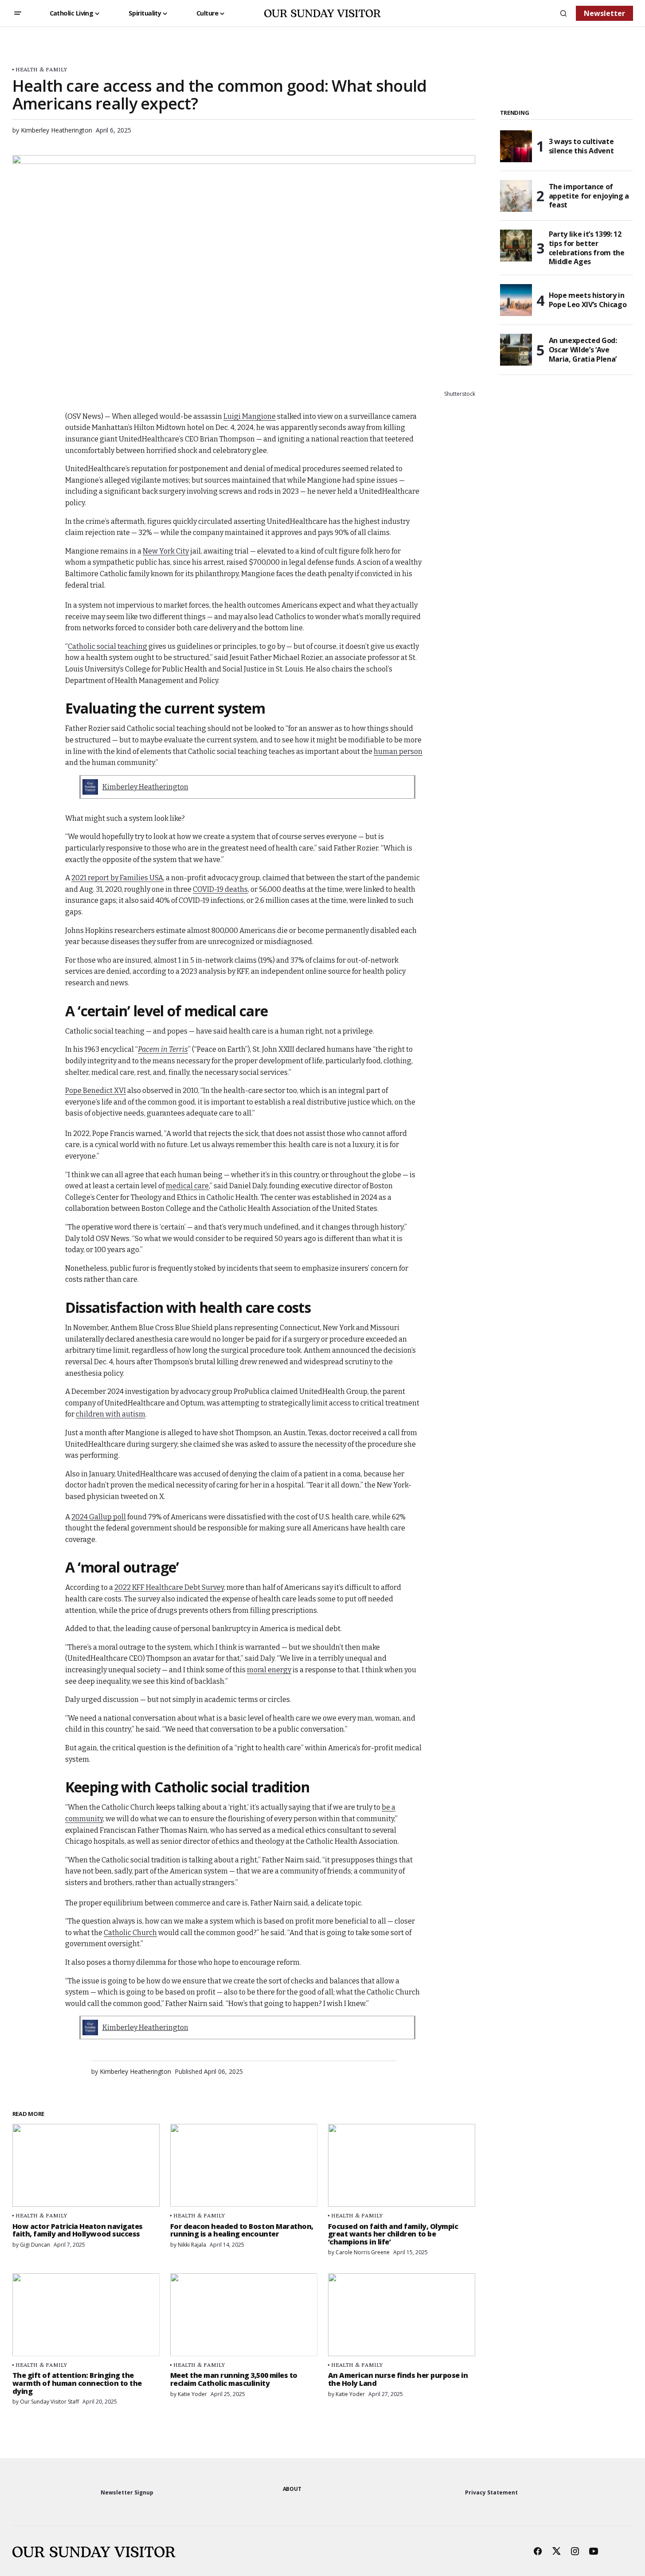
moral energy (269, 1670)
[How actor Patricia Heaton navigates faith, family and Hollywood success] (86, 2165)
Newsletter (604, 13)
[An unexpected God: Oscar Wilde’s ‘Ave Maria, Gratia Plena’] (516, 350)
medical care (187, 1186)
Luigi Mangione (250, 416)
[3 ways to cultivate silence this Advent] (516, 146)
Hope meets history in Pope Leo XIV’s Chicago (588, 300)
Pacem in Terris (163, 1049)
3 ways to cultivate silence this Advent (581, 146)
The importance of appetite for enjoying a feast (589, 196)
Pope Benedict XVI (96, 1091)
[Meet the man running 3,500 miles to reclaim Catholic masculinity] (244, 2315)
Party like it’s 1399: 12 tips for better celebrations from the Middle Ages (587, 248)
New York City (166, 551)
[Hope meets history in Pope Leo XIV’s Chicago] (516, 300)
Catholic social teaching (107, 646)
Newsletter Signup (127, 2492)
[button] (18, 13)
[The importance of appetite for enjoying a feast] (516, 196)
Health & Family (41, 69)
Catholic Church (130, 1933)
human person (398, 751)
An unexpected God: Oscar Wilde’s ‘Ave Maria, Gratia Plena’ (583, 350)
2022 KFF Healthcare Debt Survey (169, 1587)
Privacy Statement (491, 2492)
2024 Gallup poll (99, 1517)
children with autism (111, 1414)
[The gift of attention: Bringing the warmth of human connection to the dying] (86, 2315)
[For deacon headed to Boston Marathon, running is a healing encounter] (244, 2165)
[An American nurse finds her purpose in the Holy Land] (402, 2315)
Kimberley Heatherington (145, 787)
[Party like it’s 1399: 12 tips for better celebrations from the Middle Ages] (516, 246)
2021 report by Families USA (117, 878)
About (292, 2489)
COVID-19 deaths (220, 889)
